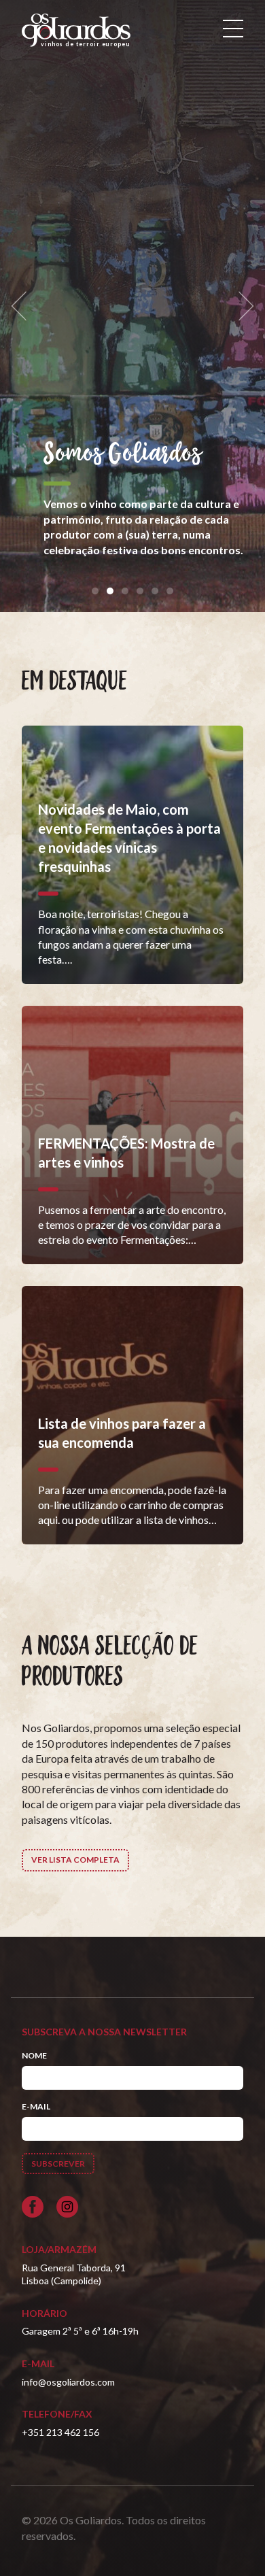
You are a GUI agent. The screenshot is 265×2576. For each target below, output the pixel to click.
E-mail (36, 2106)
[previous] (23, 306)
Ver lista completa (75, 1860)
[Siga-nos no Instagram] (67, 2207)
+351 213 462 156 (60, 2432)
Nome (34, 2055)
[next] (242, 306)
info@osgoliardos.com (68, 2382)
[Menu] (233, 29)
